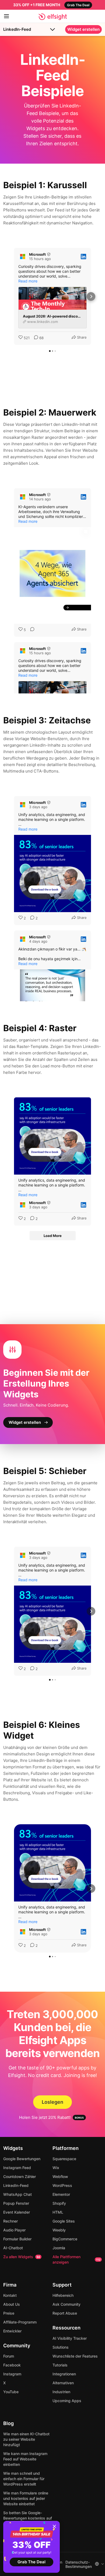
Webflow (60, 2177)
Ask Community (66, 2304)
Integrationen (64, 2374)
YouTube (11, 2392)
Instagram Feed (17, 2168)
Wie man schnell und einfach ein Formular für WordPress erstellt (24, 2479)
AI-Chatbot (13, 2248)
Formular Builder (17, 2239)
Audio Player (14, 2230)
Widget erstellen (83, 29)
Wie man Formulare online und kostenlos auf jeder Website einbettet (26, 2498)
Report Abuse (65, 2313)
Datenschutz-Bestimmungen (79, 2564)
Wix (56, 2168)
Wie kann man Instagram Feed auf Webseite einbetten (25, 2459)
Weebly (59, 2230)
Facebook (12, 2365)
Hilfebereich (63, 2295)
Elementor (61, 2194)
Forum (9, 2356)
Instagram (12, 2374)
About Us (12, 2304)
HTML (58, 2212)
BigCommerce (65, 2239)
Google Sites (64, 2221)
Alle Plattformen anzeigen (76, 2259)
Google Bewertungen (22, 2159)
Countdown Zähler (20, 2177)
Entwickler (12, 2331)
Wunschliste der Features (75, 2356)
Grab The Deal (31, 2562)
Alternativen (63, 2383)
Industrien (61, 2392)
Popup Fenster (16, 2203)
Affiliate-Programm (20, 2322)
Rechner (10, 2221)
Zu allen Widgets (22, 2257)
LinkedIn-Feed (17, 29)
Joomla (59, 2248)
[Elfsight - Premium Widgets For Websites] (53, 17)
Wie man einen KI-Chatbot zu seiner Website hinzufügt (26, 2439)
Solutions (61, 2347)
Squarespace (64, 2159)
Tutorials (60, 2365)
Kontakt (10, 2295)
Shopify (59, 2203)
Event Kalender (17, 2212)
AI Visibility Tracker (70, 2338)
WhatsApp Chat (17, 2194)
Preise (9, 2313)
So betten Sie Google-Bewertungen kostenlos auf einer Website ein (28, 2518)
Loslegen (52, 2102)
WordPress (62, 2185)
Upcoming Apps (67, 2401)
